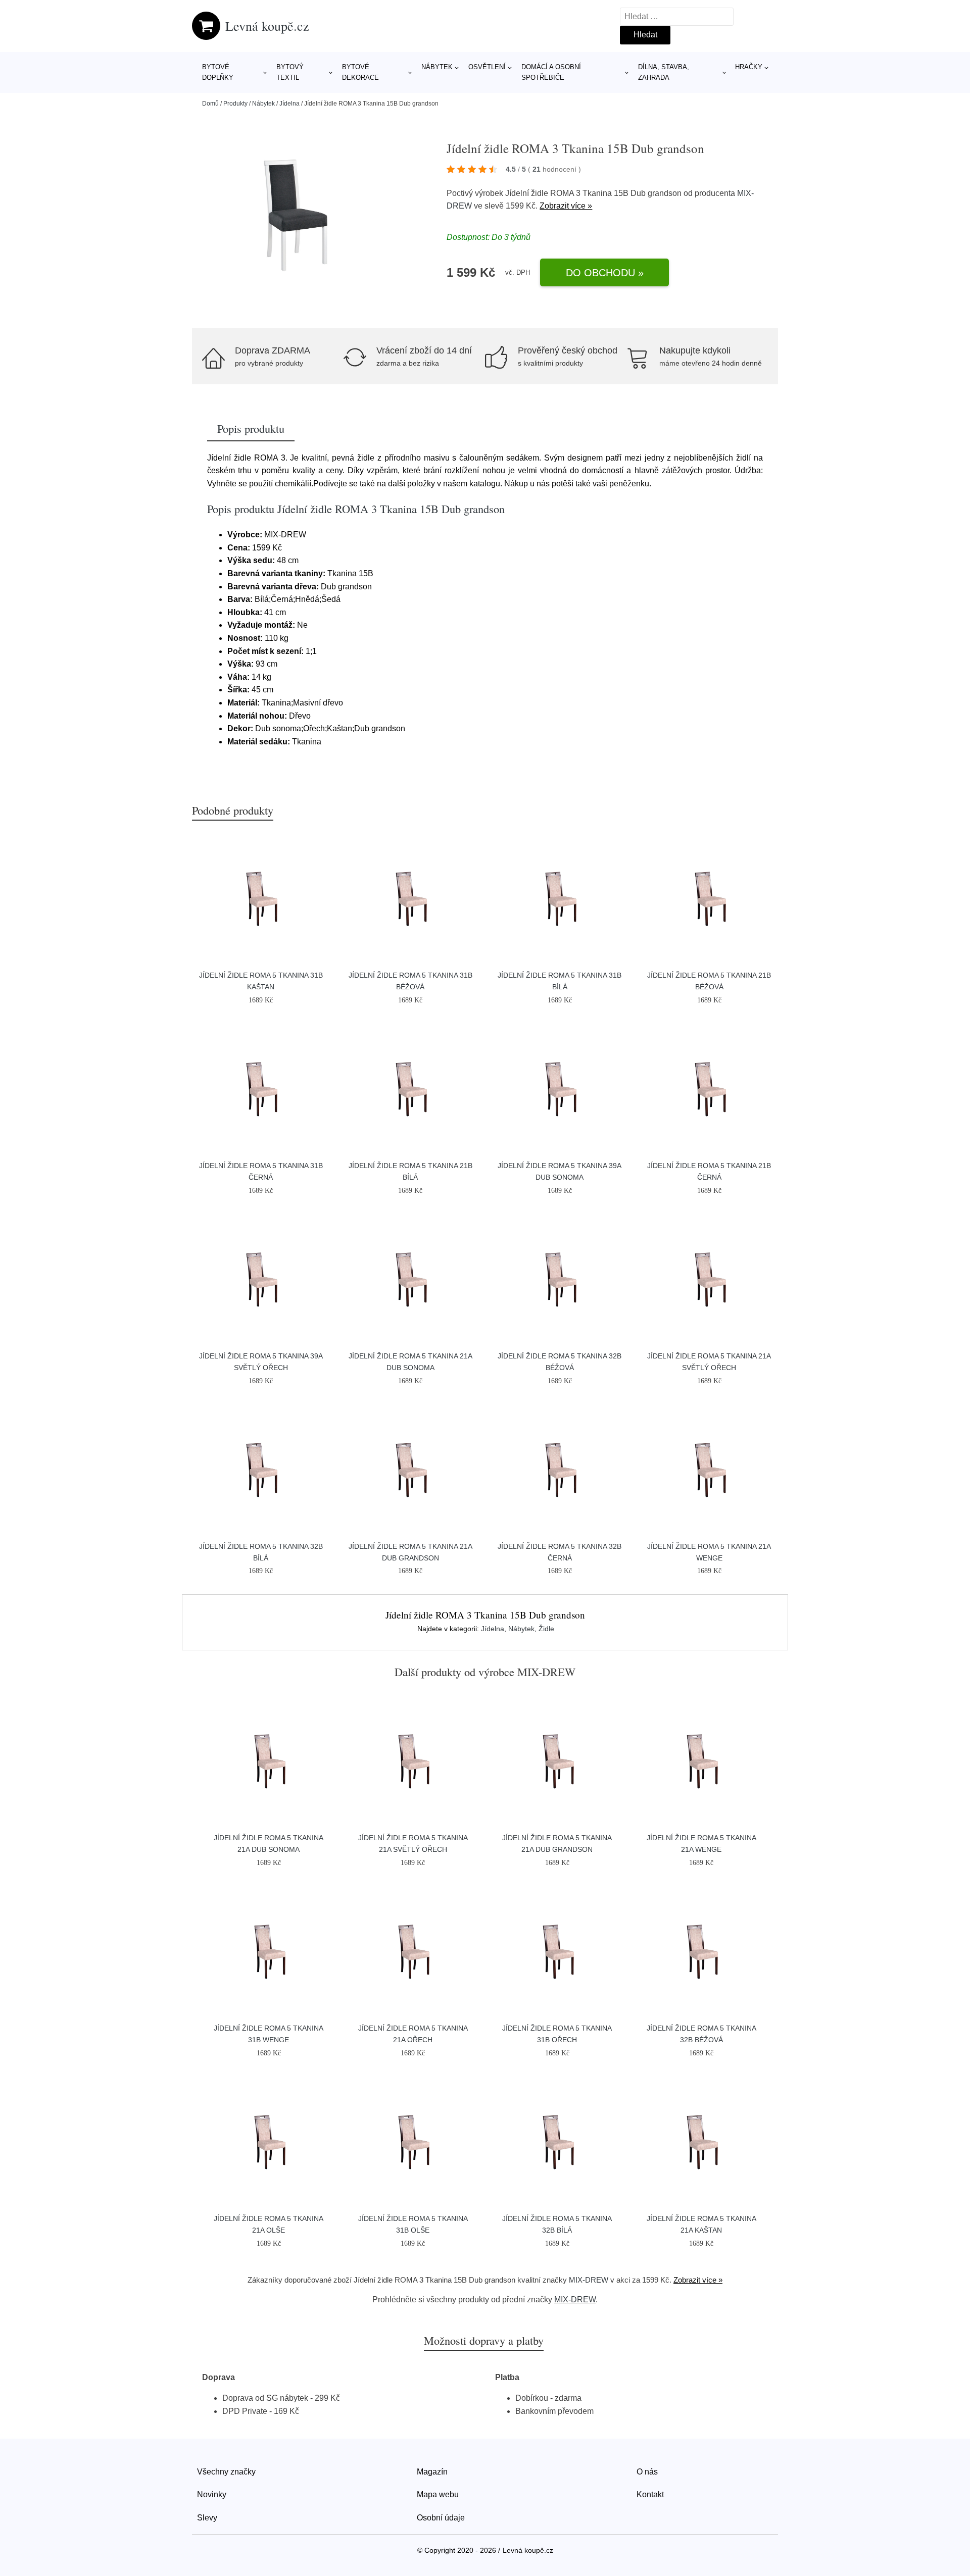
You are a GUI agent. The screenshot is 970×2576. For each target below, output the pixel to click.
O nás (647, 2472)
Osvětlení (487, 67)
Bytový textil (290, 72)
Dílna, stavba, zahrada (664, 72)
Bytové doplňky (218, 72)
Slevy (207, 2518)
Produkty (235, 104)
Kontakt (650, 2494)
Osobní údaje (441, 2518)
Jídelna (289, 104)
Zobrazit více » (566, 206)
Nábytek (437, 67)
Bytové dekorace (360, 72)
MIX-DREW (589, 2280)
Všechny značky (226, 2472)
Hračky (749, 67)
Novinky (212, 2494)
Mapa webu (438, 2494)
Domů (210, 104)
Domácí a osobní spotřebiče (551, 72)
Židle (546, 1629)
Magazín (432, 2472)
